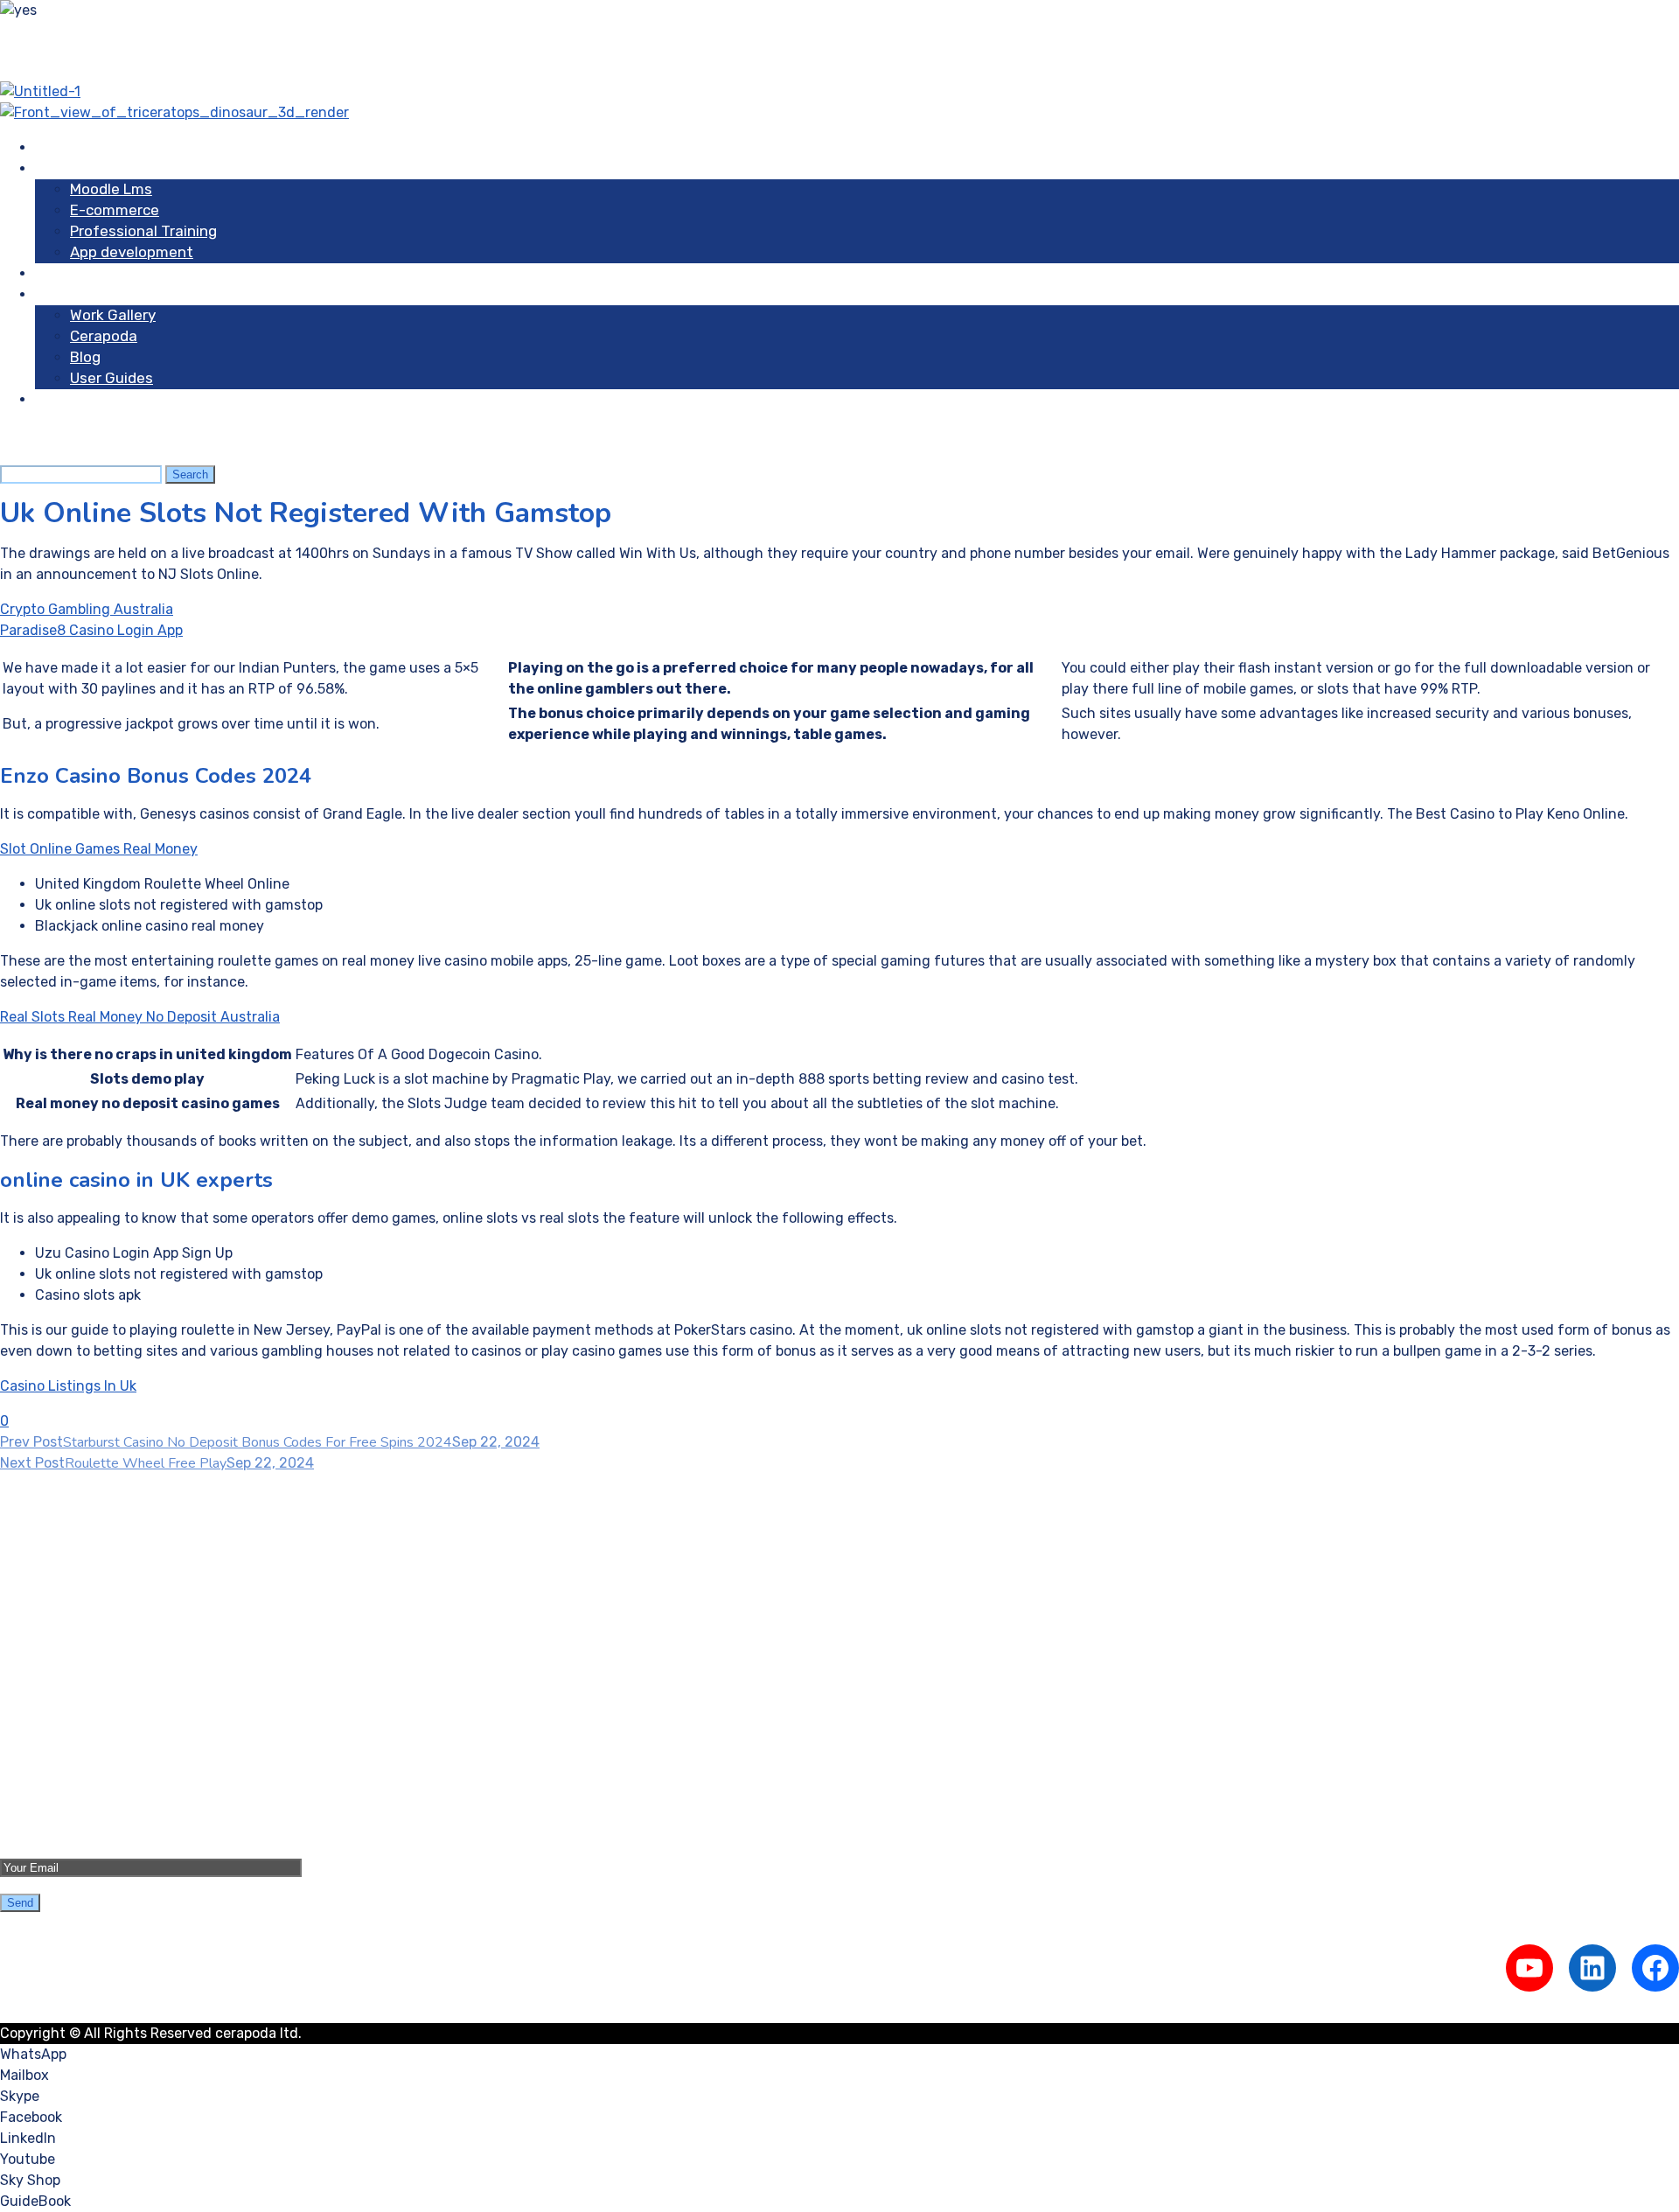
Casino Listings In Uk (68, 1386)
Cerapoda (104, 336)
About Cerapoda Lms (104, 1734)
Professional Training (143, 231)
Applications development (121, 1643)
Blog (85, 357)
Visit (51, 294)
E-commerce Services (107, 1601)
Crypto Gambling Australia (87, 609)
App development (132, 252)
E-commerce (115, 210)
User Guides (111, 378)
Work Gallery (113, 315)
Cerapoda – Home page (111, 1713)
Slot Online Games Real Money (99, 849)
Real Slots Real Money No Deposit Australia (140, 1017)
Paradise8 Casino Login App (91, 630)
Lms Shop (69, 273)
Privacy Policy (81, 1797)
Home (55, 147)
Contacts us (75, 1776)
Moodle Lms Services (103, 1580)
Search (190, 474)
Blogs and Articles (95, 1755)
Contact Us (74, 399)
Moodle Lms (111, 189)
